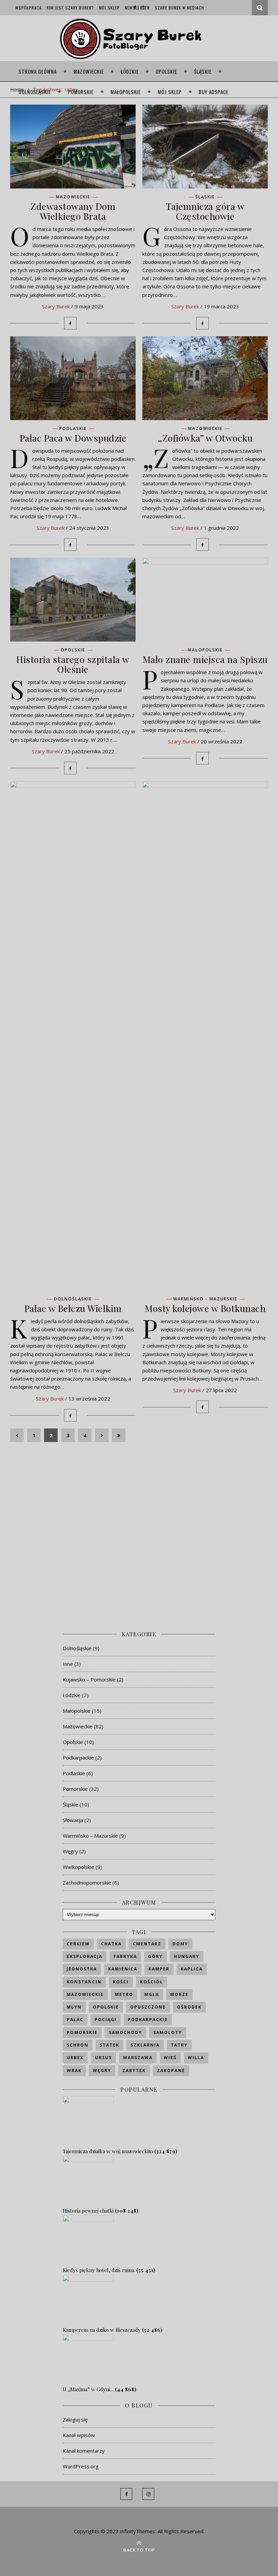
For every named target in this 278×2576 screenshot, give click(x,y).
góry (155, 1956)
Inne (68, 1664)
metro (124, 1994)
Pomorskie (81, 92)
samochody (125, 2032)
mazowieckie (85, 1994)
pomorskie (82, 2032)
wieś (170, 2058)
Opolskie (166, 71)
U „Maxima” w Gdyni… (88, 2389)
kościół (152, 1982)
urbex (75, 2058)
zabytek (134, 2070)
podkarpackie (148, 2020)
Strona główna (38, 71)
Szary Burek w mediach (180, 8)
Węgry (70, 1851)
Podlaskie (73, 429)
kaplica (192, 1969)
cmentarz (147, 1944)
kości (121, 1982)
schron (78, 2045)
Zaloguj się (75, 2419)
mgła (152, 1994)
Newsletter (137, 8)
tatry (179, 2045)
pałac (75, 2020)
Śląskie (203, 71)
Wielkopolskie (78, 1867)
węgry (102, 2070)
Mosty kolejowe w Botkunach (205, 1308)
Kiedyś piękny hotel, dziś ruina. (99, 2270)
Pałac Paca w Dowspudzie (73, 438)
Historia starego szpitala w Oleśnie (73, 664)
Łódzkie (130, 71)
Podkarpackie (78, 1758)
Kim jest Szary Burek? (70, 8)
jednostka (82, 1969)
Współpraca (28, 8)
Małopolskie (126, 92)
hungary (187, 1956)
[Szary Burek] (139, 39)
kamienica (123, 1969)
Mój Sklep (109, 8)
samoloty (168, 2032)
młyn (74, 2007)
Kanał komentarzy (84, 2451)
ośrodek (189, 2007)
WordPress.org (81, 2466)
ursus (103, 2058)
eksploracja (85, 1956)
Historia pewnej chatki (88, 2211)
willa (196, 2058)
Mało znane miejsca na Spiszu (205, 659)
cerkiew (78, 1944)
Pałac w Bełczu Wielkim (73, 1308)
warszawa (138, 2058)
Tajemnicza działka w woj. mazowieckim (108, 2151)
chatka (111, 1944)
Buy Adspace (214, 92)
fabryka (125, 1956)
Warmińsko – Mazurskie (90, 1836)
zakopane (171, 2070)
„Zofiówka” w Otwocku (205, 438)
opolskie (106, 2007)
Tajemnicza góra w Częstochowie (205, 211)
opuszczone (148, 2007)
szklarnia (145, 2045)
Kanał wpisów (79, 2435)
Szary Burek (56, 306)
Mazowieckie (89, 71)
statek (110, 2045)
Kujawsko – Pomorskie (89, 1679)
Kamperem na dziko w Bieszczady (102, 2330)
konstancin (84, 1982)
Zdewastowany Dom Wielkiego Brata (73, 211)
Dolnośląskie (35, 92)
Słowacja (73, 1820)
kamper (159, 1969)
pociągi (106, 2020)
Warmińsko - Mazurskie (205, 1299)
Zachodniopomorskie (87, 1883)
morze (179, 1994)
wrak (74, 2070)
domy (180, 1944)
